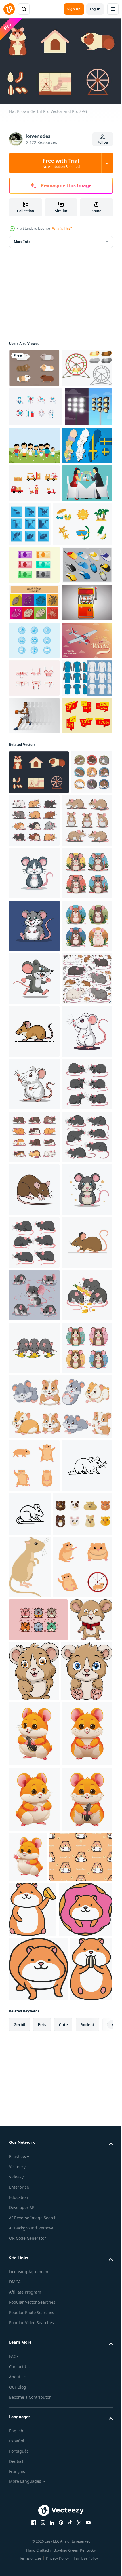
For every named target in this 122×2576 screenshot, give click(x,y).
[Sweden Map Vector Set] (34, 520)
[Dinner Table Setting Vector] (34, 595)
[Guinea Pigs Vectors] (34, 365)
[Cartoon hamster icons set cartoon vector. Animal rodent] (34, 2353)
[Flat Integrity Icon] (34, 834)
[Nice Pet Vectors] (34, 403)
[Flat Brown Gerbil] (39, 1079)
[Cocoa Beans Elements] (34, 759)
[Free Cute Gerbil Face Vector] (39, 2454)
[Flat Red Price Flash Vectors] (34, 1023)
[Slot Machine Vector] (34, 797)
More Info (22, 239)
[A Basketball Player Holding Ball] (34, 985)
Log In (95, 9)
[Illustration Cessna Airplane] (34, 872)
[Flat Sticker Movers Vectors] (34, 558)
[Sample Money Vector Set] (34, 683)
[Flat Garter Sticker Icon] (34, 910)
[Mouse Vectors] (34, 721)
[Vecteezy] (9, 9)
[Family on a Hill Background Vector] (84, 480)
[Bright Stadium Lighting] (33, 481)
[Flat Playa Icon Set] (39, 643)
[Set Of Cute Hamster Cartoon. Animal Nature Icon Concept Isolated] (60, 2294)
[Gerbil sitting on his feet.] (30, 2507)
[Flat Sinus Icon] (36, 442)
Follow (103, 142)
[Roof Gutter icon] (83, 599)
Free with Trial (61, 163)
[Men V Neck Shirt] (34, 947)
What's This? (62, 228)
